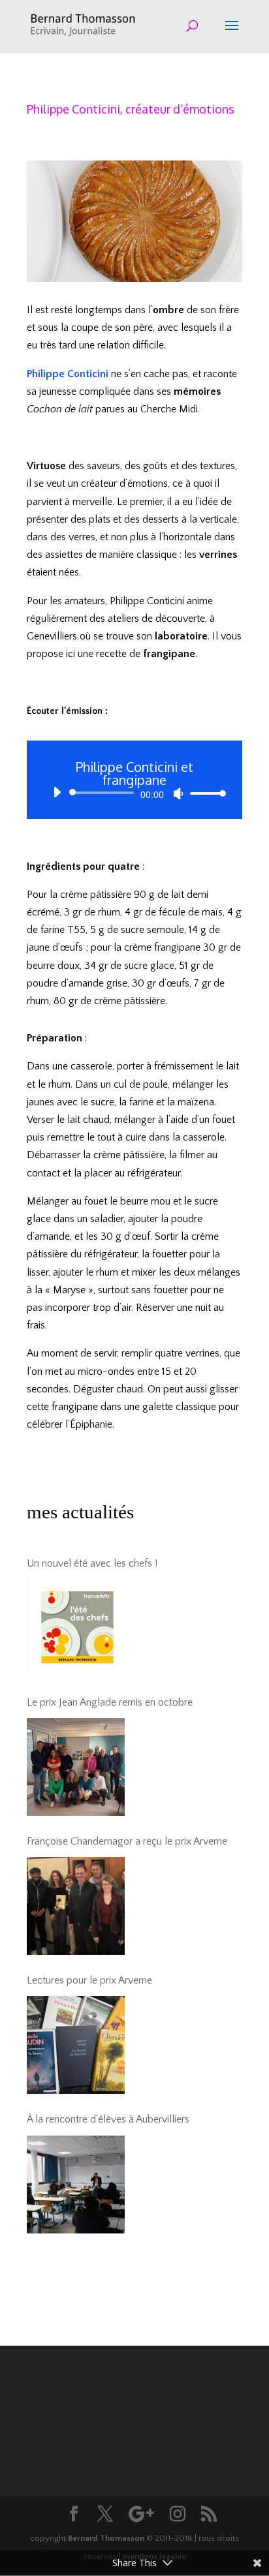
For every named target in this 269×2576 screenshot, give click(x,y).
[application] (134, 793)
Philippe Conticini (68, 374)
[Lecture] (57, 792)
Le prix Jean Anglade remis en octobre (110, 1702)
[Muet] (178, 793)
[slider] (204, 793)
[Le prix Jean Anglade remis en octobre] (76, 1767)
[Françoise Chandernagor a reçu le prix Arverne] (76, 1906)
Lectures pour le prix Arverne (89, 1980)
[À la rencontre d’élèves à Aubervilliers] (76, 2185)
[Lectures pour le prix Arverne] (76, 2045)
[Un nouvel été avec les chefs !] (76, 1628)
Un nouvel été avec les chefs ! (92, 1563)
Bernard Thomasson (106, 2538)
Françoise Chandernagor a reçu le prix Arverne (127, 1841)
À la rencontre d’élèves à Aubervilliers (108, 2119)
